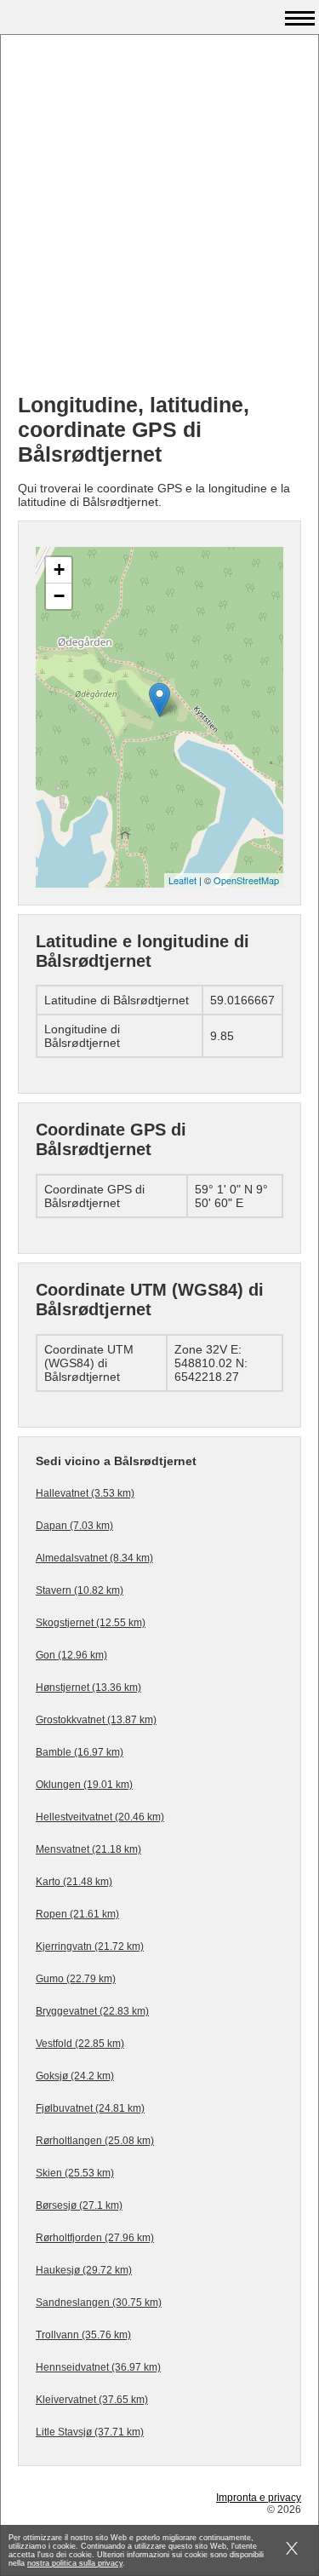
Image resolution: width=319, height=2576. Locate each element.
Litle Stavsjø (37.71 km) (90, 2432)
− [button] (59, 596)
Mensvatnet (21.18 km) (88, 1849)
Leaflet (182, 880)
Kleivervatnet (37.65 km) (92, 2400)
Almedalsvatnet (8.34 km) (94, 1558)
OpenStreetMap (246, 880)
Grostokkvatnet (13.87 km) (96, 1720)
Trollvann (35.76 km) (83, 2335)
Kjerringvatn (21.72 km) (90, 1946)
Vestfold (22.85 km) (80, 2044)
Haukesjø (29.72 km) (84, 2270)
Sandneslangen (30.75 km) (99, 2303)
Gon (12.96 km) (71, 1655)
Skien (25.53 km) (75, 2173)
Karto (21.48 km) (74, 1882)
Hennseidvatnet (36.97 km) (98, 2367)
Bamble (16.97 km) (80, 1752)
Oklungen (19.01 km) (84, 1785)
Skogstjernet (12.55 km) (91, 1623)
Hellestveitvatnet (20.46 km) (100, 1817)
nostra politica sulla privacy (75, 2563)
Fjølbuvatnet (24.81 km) (90, 2108)
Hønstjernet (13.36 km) (88, 1688)
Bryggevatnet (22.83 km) (92, 2011)
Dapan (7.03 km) (74, 1526)
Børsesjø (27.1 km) (79, 2205)
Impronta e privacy (259, 2498)
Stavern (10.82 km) (80, 1590)
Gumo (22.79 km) (76, 1979)
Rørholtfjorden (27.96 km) (95, 2238)
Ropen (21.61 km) (77, 1914)
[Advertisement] (159, 220)
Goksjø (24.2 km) (75, 2076)
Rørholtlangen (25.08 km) (95, 2141)
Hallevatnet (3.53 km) (85, 1493)
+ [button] (59, 569)
